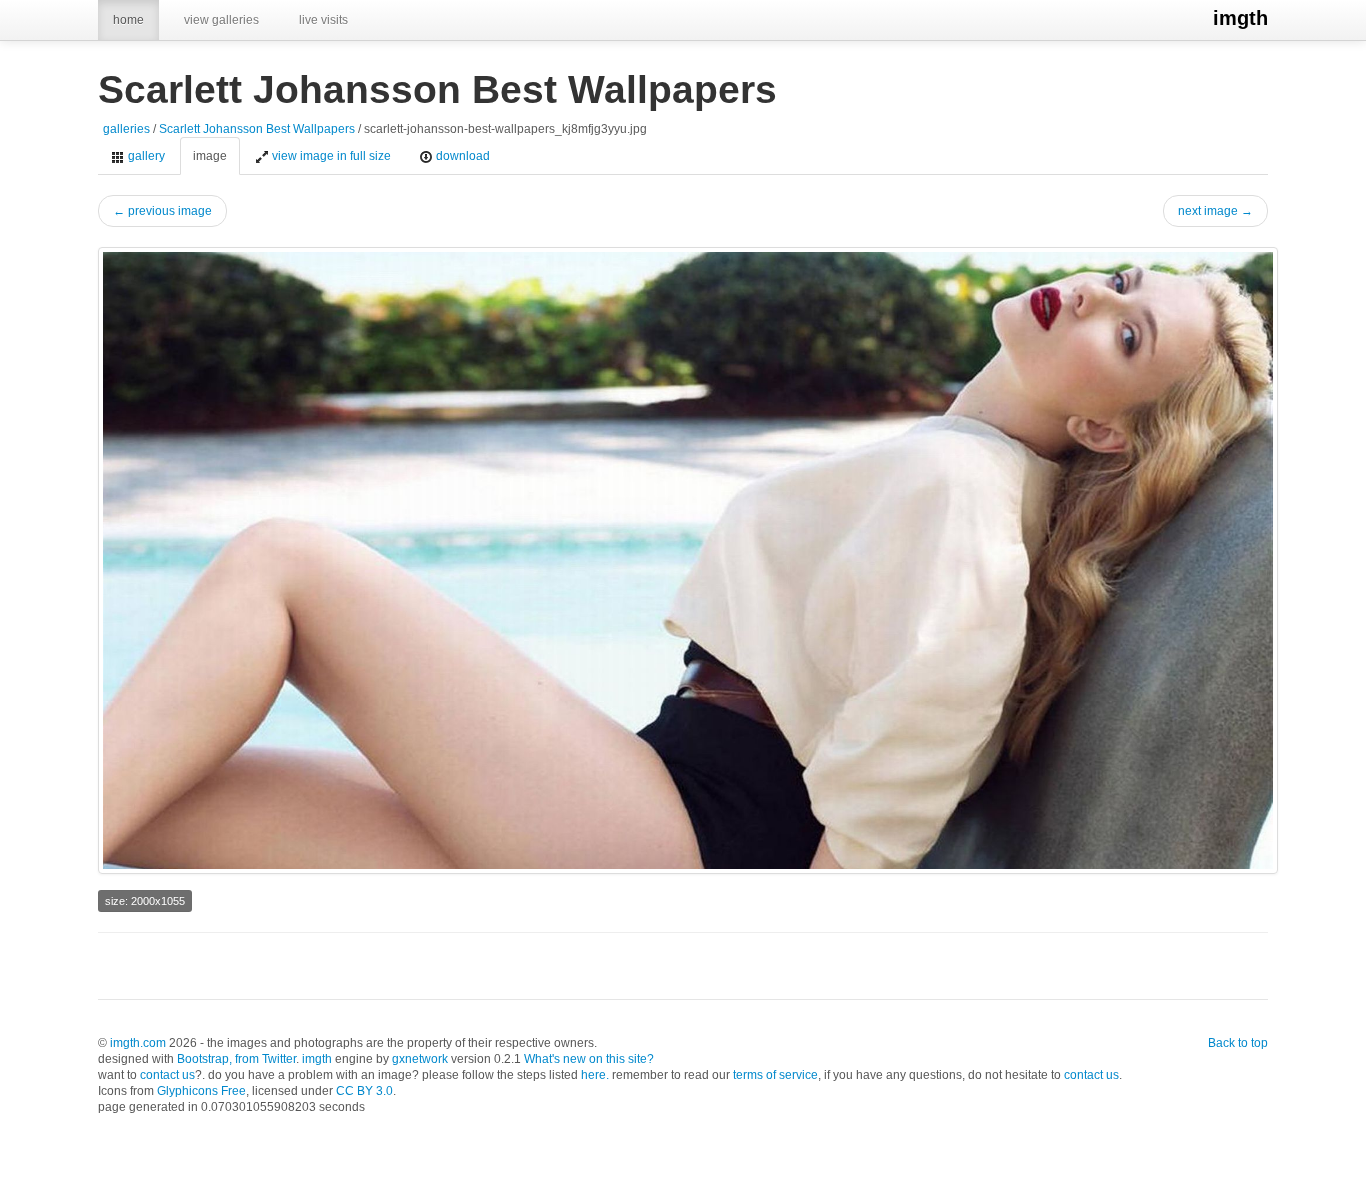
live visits (323, 20)
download (461, 156)
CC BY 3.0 (364, 1091)
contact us (167, 1075)
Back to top (1238, 1043)
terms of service (775, 1075)
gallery (145, 156)
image (210, 156)
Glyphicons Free (201, 1091)
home (128, 20)
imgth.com (138, 1043)
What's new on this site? (589, 1059)
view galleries (221, 20)
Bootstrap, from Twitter (236, 1059)
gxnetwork (420, 1059)
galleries (126, 129)
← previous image (162, 211)
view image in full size (330, 156)
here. (595, 1075)
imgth (1240, 18)
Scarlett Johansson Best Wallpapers (257, 129)
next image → (1215, 211)
